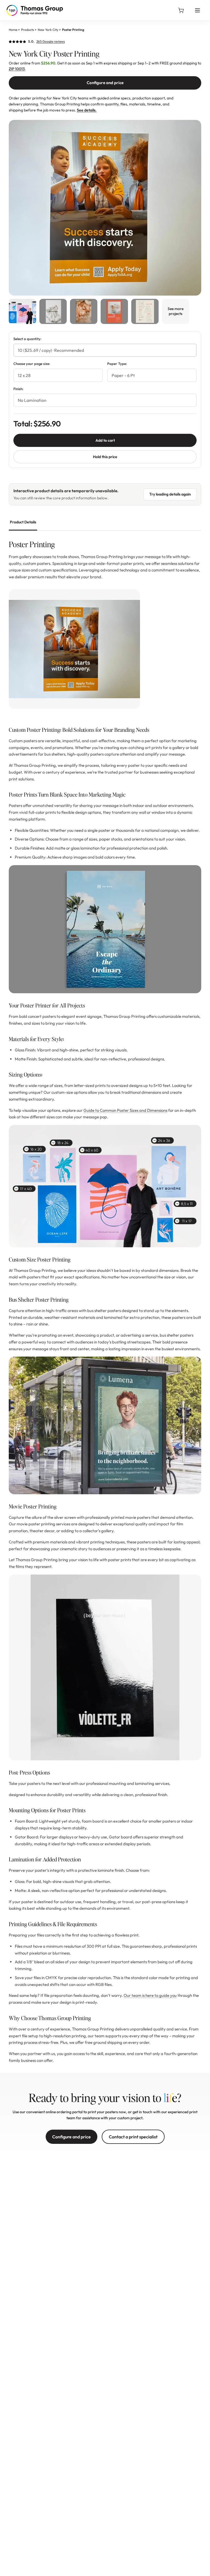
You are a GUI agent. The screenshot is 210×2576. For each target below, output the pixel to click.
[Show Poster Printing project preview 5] (145, 311)
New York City (48, 30)
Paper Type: (117, 364)
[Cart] (181, 10)
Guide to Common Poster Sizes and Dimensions (125, 1110)
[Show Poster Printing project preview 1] (22, 311)
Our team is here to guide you (150, 1995)
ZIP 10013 (17, 69)
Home (13, 30)
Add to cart (105, 440)
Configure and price (105, 83)
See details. (87, 110)
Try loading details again (170, 494)
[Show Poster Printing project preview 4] (114, 311)
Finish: (18, 389)
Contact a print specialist (133, 2137)
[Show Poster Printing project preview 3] (84, 311)
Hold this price (105, 457)
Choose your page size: (32, 364)
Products (27, 30)
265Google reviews (51, 41)
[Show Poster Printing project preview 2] (53, 311)
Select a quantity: (27, 339)
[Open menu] (197, 10)
